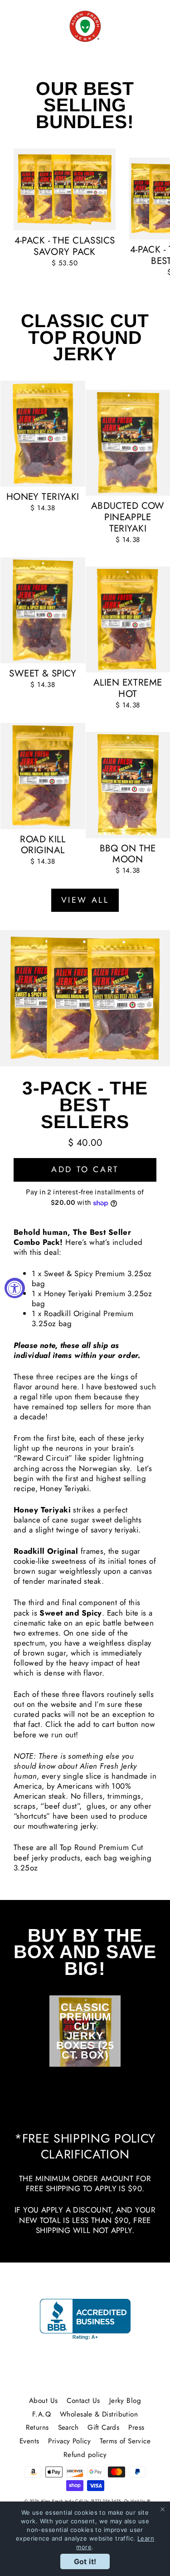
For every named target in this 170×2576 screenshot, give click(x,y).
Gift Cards (103, 2427)
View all (85, 900)
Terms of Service (125, 2441)
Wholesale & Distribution (99, 2414)
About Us (43, 2401)
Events (29, 2441)
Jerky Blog (125, 2401)
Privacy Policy (69, 2441)
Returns (37, 2427)
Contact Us (83, 2401)
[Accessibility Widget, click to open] (15, 1288)
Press (136, 2427)
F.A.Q (41, 2414)
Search (68, 2427)
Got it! (85, 2561)
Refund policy (85, 2455)
